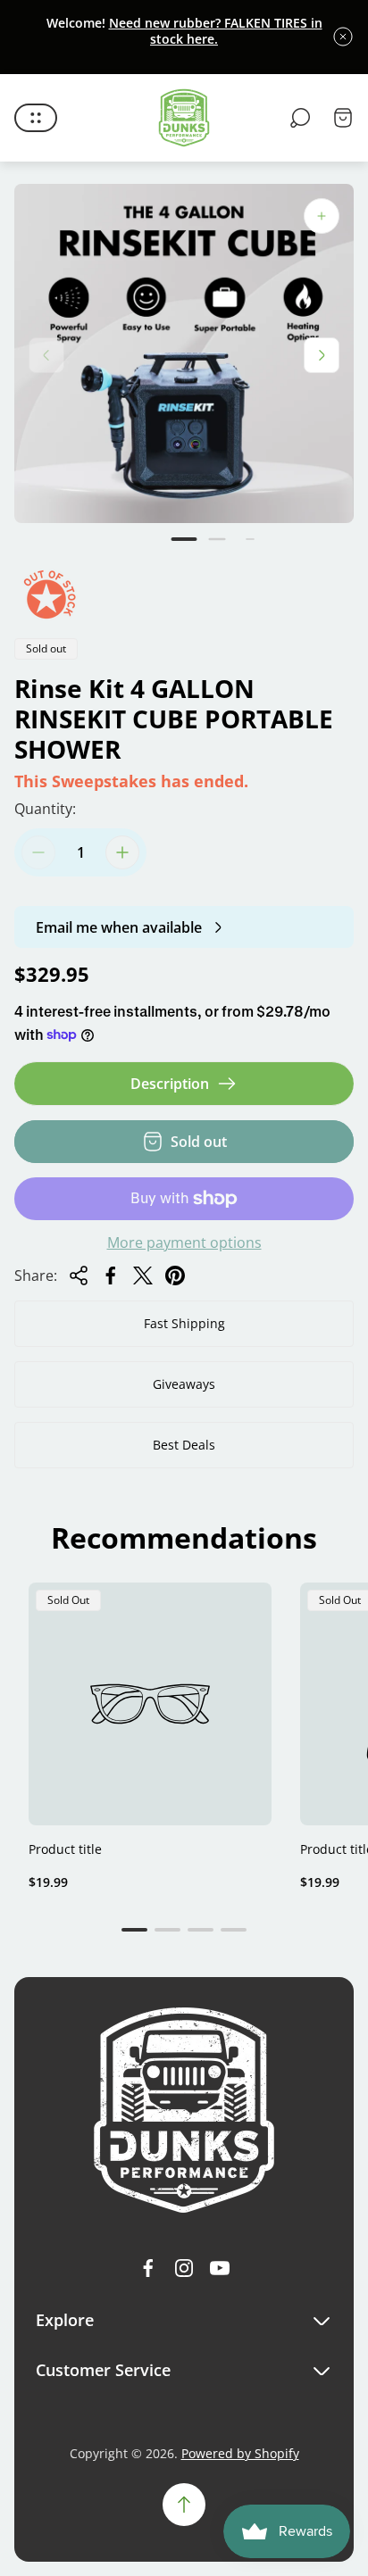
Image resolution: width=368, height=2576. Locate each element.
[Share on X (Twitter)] (143, 1276)
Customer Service (103, 2370)
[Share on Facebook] (111, 1276)
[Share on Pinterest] (175, 1276)
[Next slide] (322, 355)
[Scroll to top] (184, 2505)
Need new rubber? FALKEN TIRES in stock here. (216, 31)
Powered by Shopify (240, 2453)
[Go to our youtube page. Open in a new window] (220, 2268)
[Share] (79, 1276)
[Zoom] (322, 216)
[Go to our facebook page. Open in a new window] (148, 2268)
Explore (65, 2320)
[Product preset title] (150, 1704)
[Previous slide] (46, 355)
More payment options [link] (184, 1242)
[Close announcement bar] (343, 37)
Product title (65, 1849)
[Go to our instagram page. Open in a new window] (184, 2268)
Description (170, 1084)
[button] (184, 539)
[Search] (300, 118)
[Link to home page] (184, 2110)
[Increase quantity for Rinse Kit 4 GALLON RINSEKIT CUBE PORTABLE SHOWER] (122, 852)
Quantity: (45, 809)
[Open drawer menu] (36, 118)
